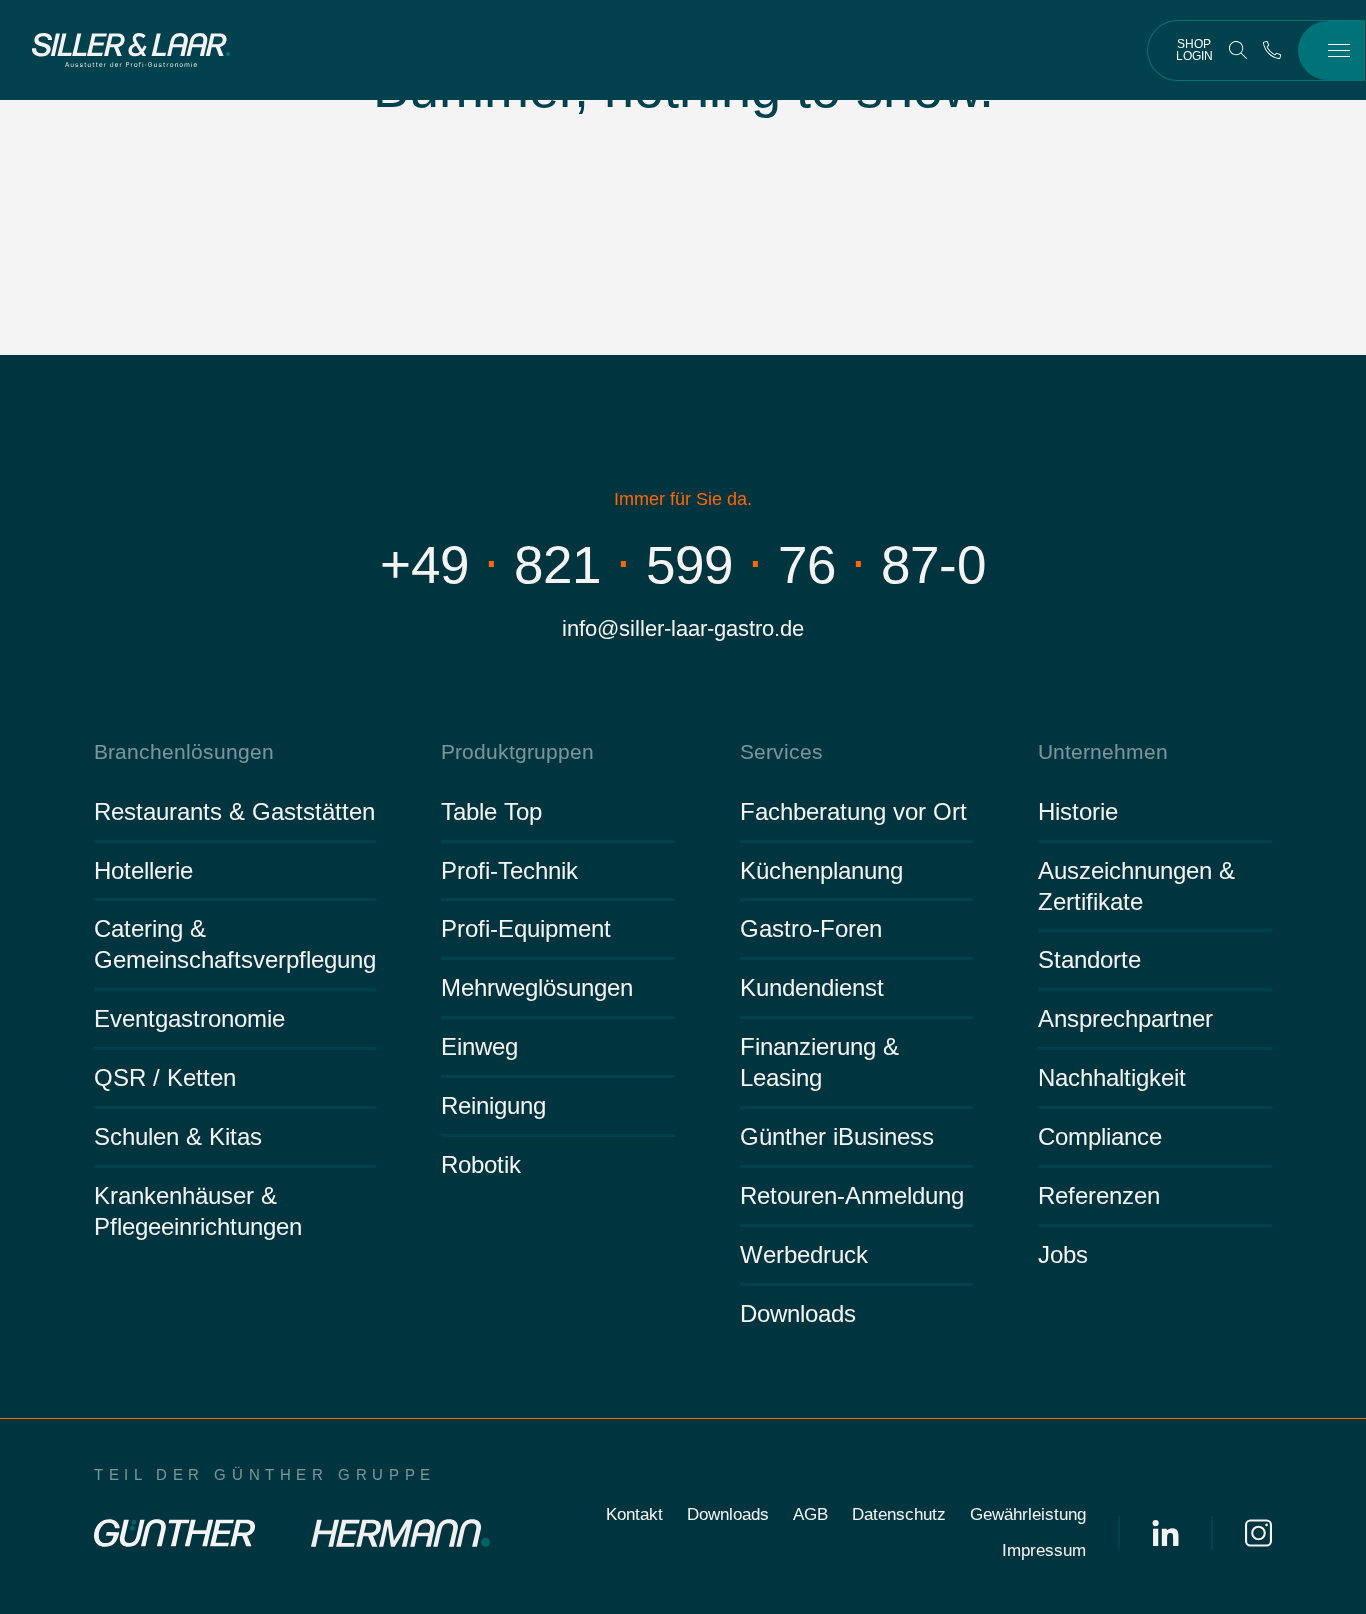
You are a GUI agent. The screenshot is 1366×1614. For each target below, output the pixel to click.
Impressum (1044, 1550)
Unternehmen (1103, 751)
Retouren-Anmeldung (852, 1195)
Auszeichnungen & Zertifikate (1136, 886)
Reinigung (493, 1105)
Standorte (1089, 959)
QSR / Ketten (165, 1077)
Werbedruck (804, 1254)
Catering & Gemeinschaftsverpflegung (235, 944)
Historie (1078, 811)
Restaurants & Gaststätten (234, 811)
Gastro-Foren (811, 928)
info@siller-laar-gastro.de (683, 628)
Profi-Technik (509, 870)
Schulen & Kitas (178, 1136)
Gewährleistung (1028, 1514)
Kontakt (634, 1514)
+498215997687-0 (683, 564)
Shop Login (1194, 50)
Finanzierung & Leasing (819, 1062)
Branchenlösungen (184, 751)
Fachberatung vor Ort (853, 811)
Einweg (479, 1046)
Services (781, 751)
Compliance (1100, 1136)
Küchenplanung (821, 870)
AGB (810, 1514)
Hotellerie (143, 870)
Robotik (481, 1164)
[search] (1238, 50)
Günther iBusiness (837, 1136)
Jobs (1063, 1254)
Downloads (798, 1313)
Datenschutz (899, 1514)
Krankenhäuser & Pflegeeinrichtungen (198, 1211)
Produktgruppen (517, 751)
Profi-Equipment (526, 928)
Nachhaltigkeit (1112, 1077)
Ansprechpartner (1125, 1018)
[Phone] (1272, 50)
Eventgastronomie (189, 1018)
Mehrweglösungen (537, 987)
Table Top (491, 811)
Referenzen (1099, 1195)
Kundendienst (812, 987)
